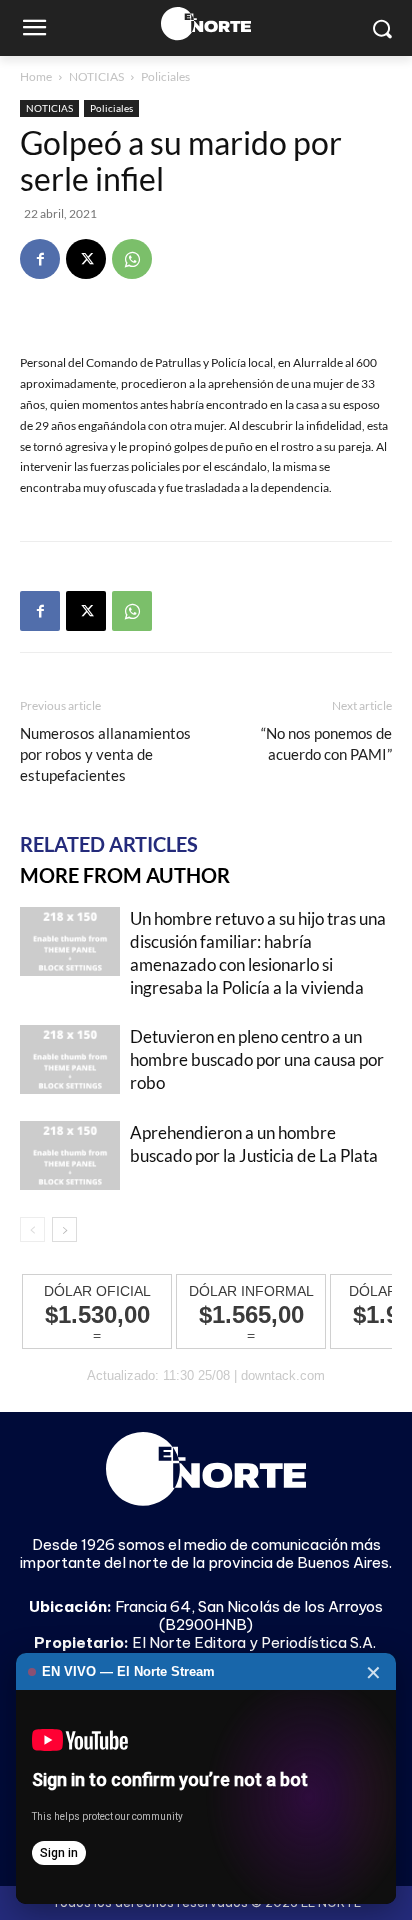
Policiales (165, 76)
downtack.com (283, 1375)
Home (36, 76)
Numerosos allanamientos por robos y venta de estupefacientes (105, 754)
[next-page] (64, 1229)
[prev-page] (32, 1229)
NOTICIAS (96, 76)
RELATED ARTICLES (109, 844)
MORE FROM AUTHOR (125, 875)
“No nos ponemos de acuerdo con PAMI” (326, 743)
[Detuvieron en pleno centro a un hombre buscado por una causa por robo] (70, 1059)
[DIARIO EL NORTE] (205, 23)
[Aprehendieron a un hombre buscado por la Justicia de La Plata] (70, 1155)
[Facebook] (40, 259)
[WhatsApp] (132, 259)
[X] (86, 259)
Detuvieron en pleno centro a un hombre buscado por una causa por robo (257, 1059)
